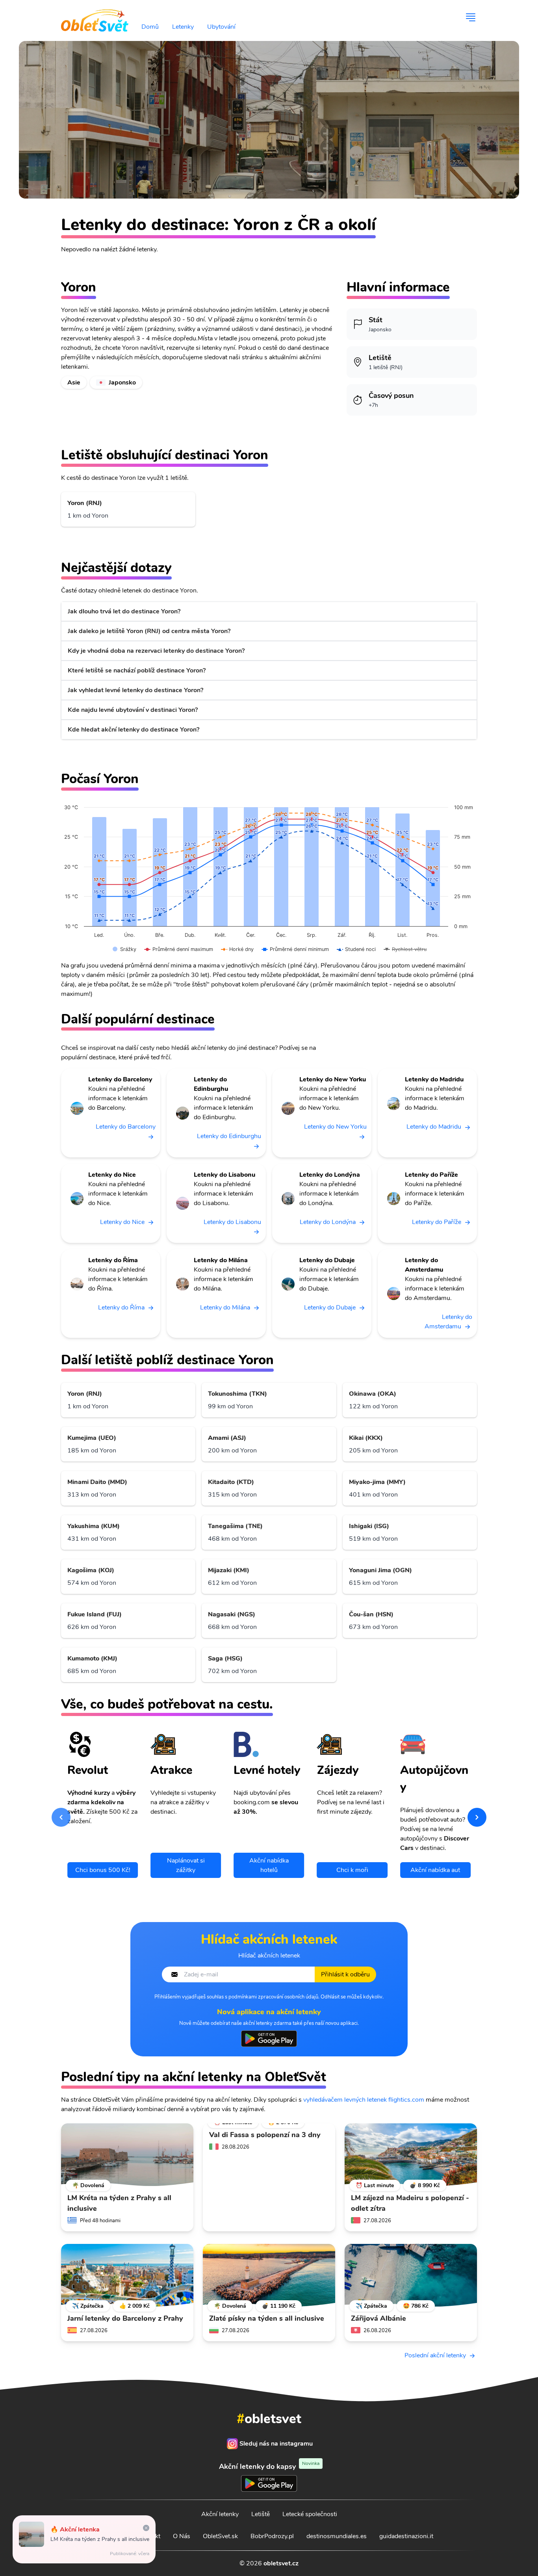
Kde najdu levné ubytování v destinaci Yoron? (133, 710)
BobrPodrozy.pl (272, 2536)
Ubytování (221, 27)
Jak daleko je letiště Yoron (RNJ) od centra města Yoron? (149, 631)
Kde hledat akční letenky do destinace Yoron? (134, 730)
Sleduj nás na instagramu (276, 2444)
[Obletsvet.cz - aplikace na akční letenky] (269, 2039)
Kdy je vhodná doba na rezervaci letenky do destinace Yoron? (156, 651)
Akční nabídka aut (435, 1870)
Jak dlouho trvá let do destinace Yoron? (124, 611)
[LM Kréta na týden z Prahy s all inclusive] (127, 2155)
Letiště (261, 2514)
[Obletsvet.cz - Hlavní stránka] (95, 17)
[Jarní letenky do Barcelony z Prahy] (127, 2275)
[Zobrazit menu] (471, 17)
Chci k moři (352, 1870)
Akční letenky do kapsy (269, 2466)
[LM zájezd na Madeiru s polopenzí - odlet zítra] (411, 2155)
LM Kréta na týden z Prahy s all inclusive (100, 2539)
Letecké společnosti (310, 2514)
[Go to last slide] (61, 1817)
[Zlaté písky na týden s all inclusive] (269, 2275)
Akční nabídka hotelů (269, 1865)
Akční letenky (220, 2514)
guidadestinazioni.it (406, 2536)
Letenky (183, 27)
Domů (150, 27)
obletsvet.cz (281, 2563)
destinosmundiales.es (337, 2536)
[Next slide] (477, 1817)
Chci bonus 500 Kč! (103, 1870)
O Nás (182, 2536)
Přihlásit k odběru (345, 1974)
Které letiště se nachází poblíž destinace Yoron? (137, 670)
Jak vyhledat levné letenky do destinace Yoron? (135, 690)
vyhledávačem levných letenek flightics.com (364, 2100)
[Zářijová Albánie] (411, 2275)
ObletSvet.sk (220, 2536)
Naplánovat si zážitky (186, 1865)
